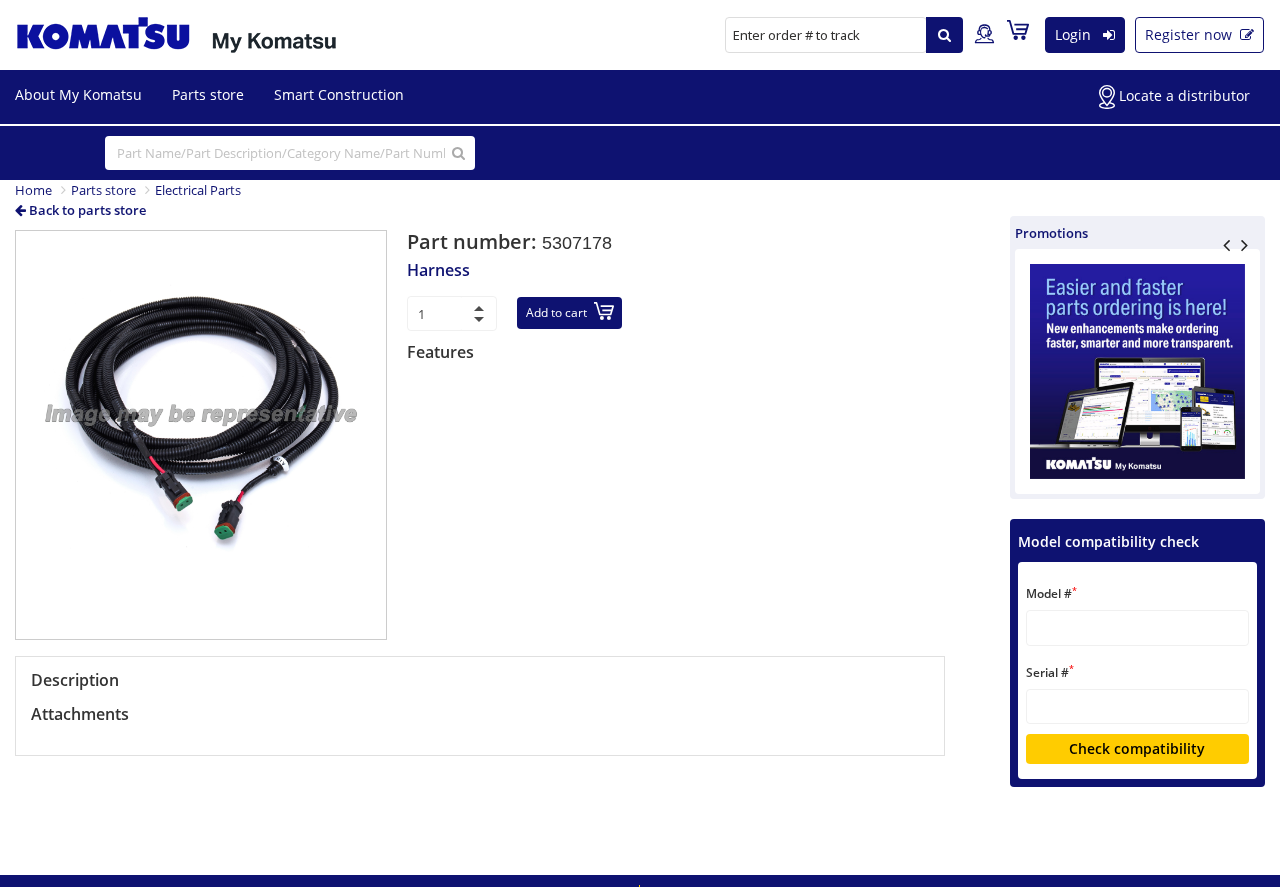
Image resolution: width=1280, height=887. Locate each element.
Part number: (474, 241)
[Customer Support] (984, 35)
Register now (1190, 34)
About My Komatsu (78, 94)
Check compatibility (1137, 748)
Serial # (1050, 671)
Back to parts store (86, 210)
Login (1075, 34)
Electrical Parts (198, 190)
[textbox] (1137, 627)
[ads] (1137, 371)
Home (33, 190)
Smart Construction (339, 94)
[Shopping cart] (1023, 34)
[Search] (944, 35)
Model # (1051, 593)
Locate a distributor (1182, 95)
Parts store (208, 94)
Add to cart (556, 312)
